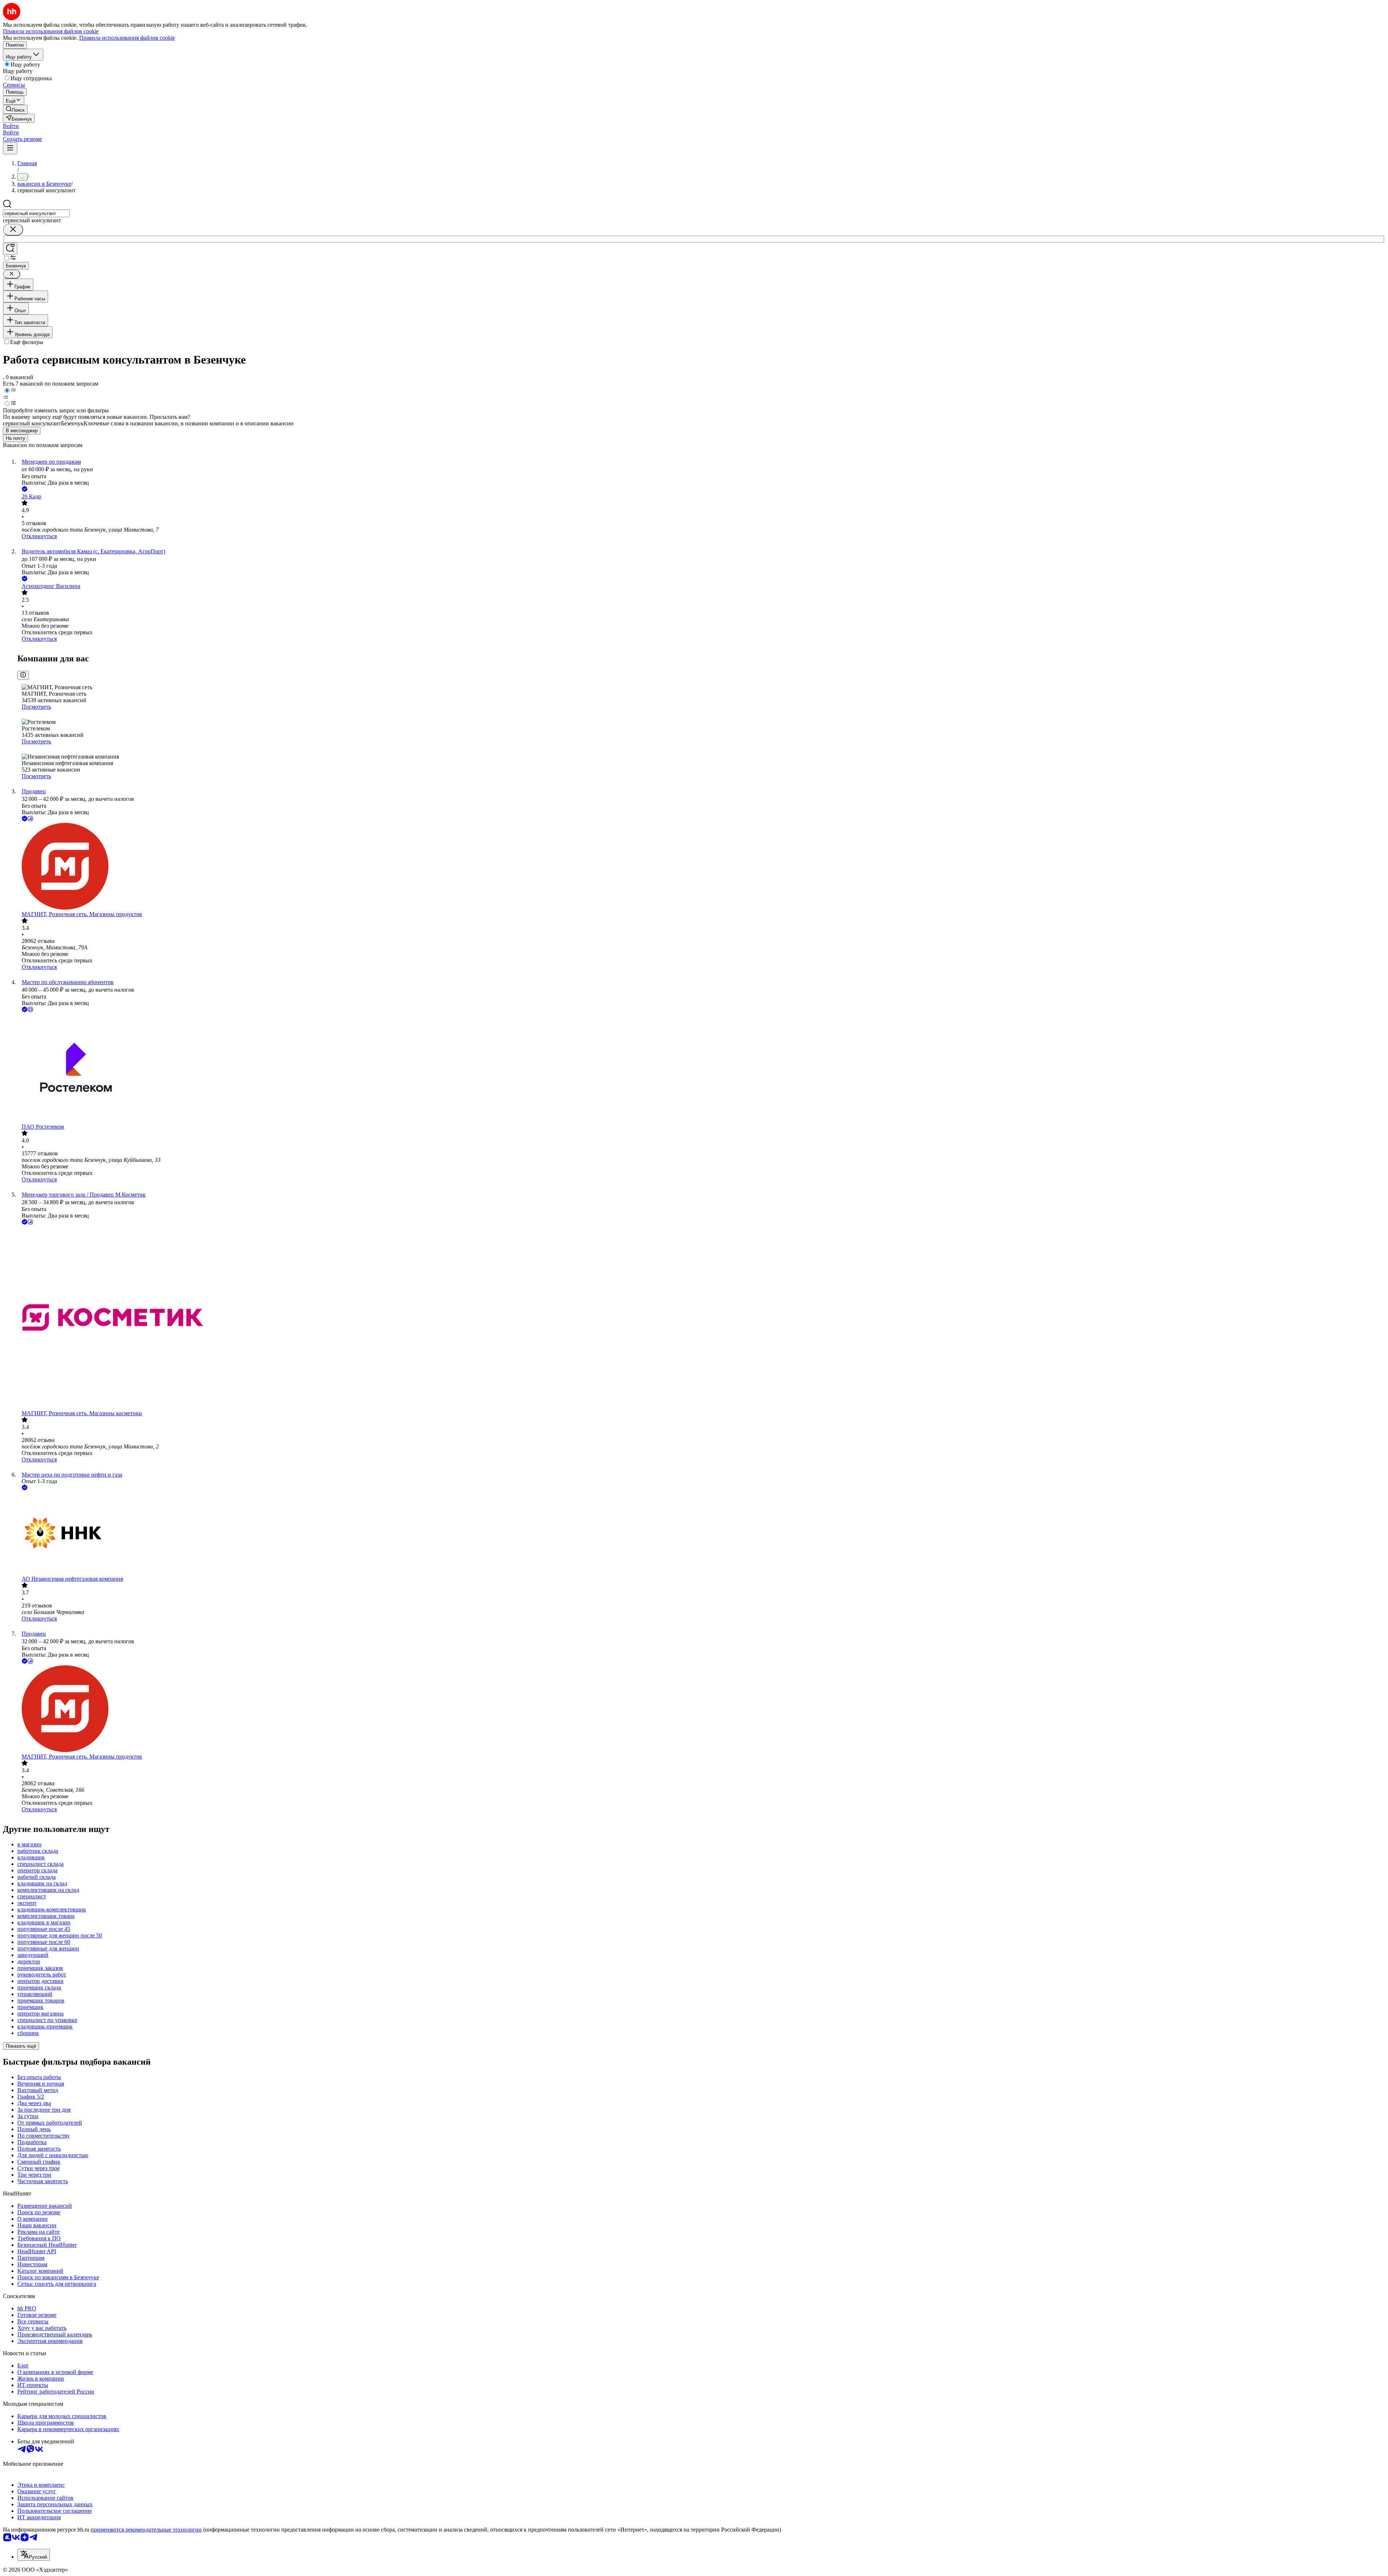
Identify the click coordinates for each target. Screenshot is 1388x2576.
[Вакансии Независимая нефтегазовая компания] (701, 1534)
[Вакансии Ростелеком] (701, 1069)
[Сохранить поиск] (10, 249)
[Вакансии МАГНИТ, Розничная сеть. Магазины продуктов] (701, 867)
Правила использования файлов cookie (127, 38)
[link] (15, 109)
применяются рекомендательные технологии (146, 2530)
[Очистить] (13, 230)
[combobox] (36, 213)
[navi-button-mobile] (10, 148)
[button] (11, 126)
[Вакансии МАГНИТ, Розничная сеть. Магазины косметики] (701, 1318)
